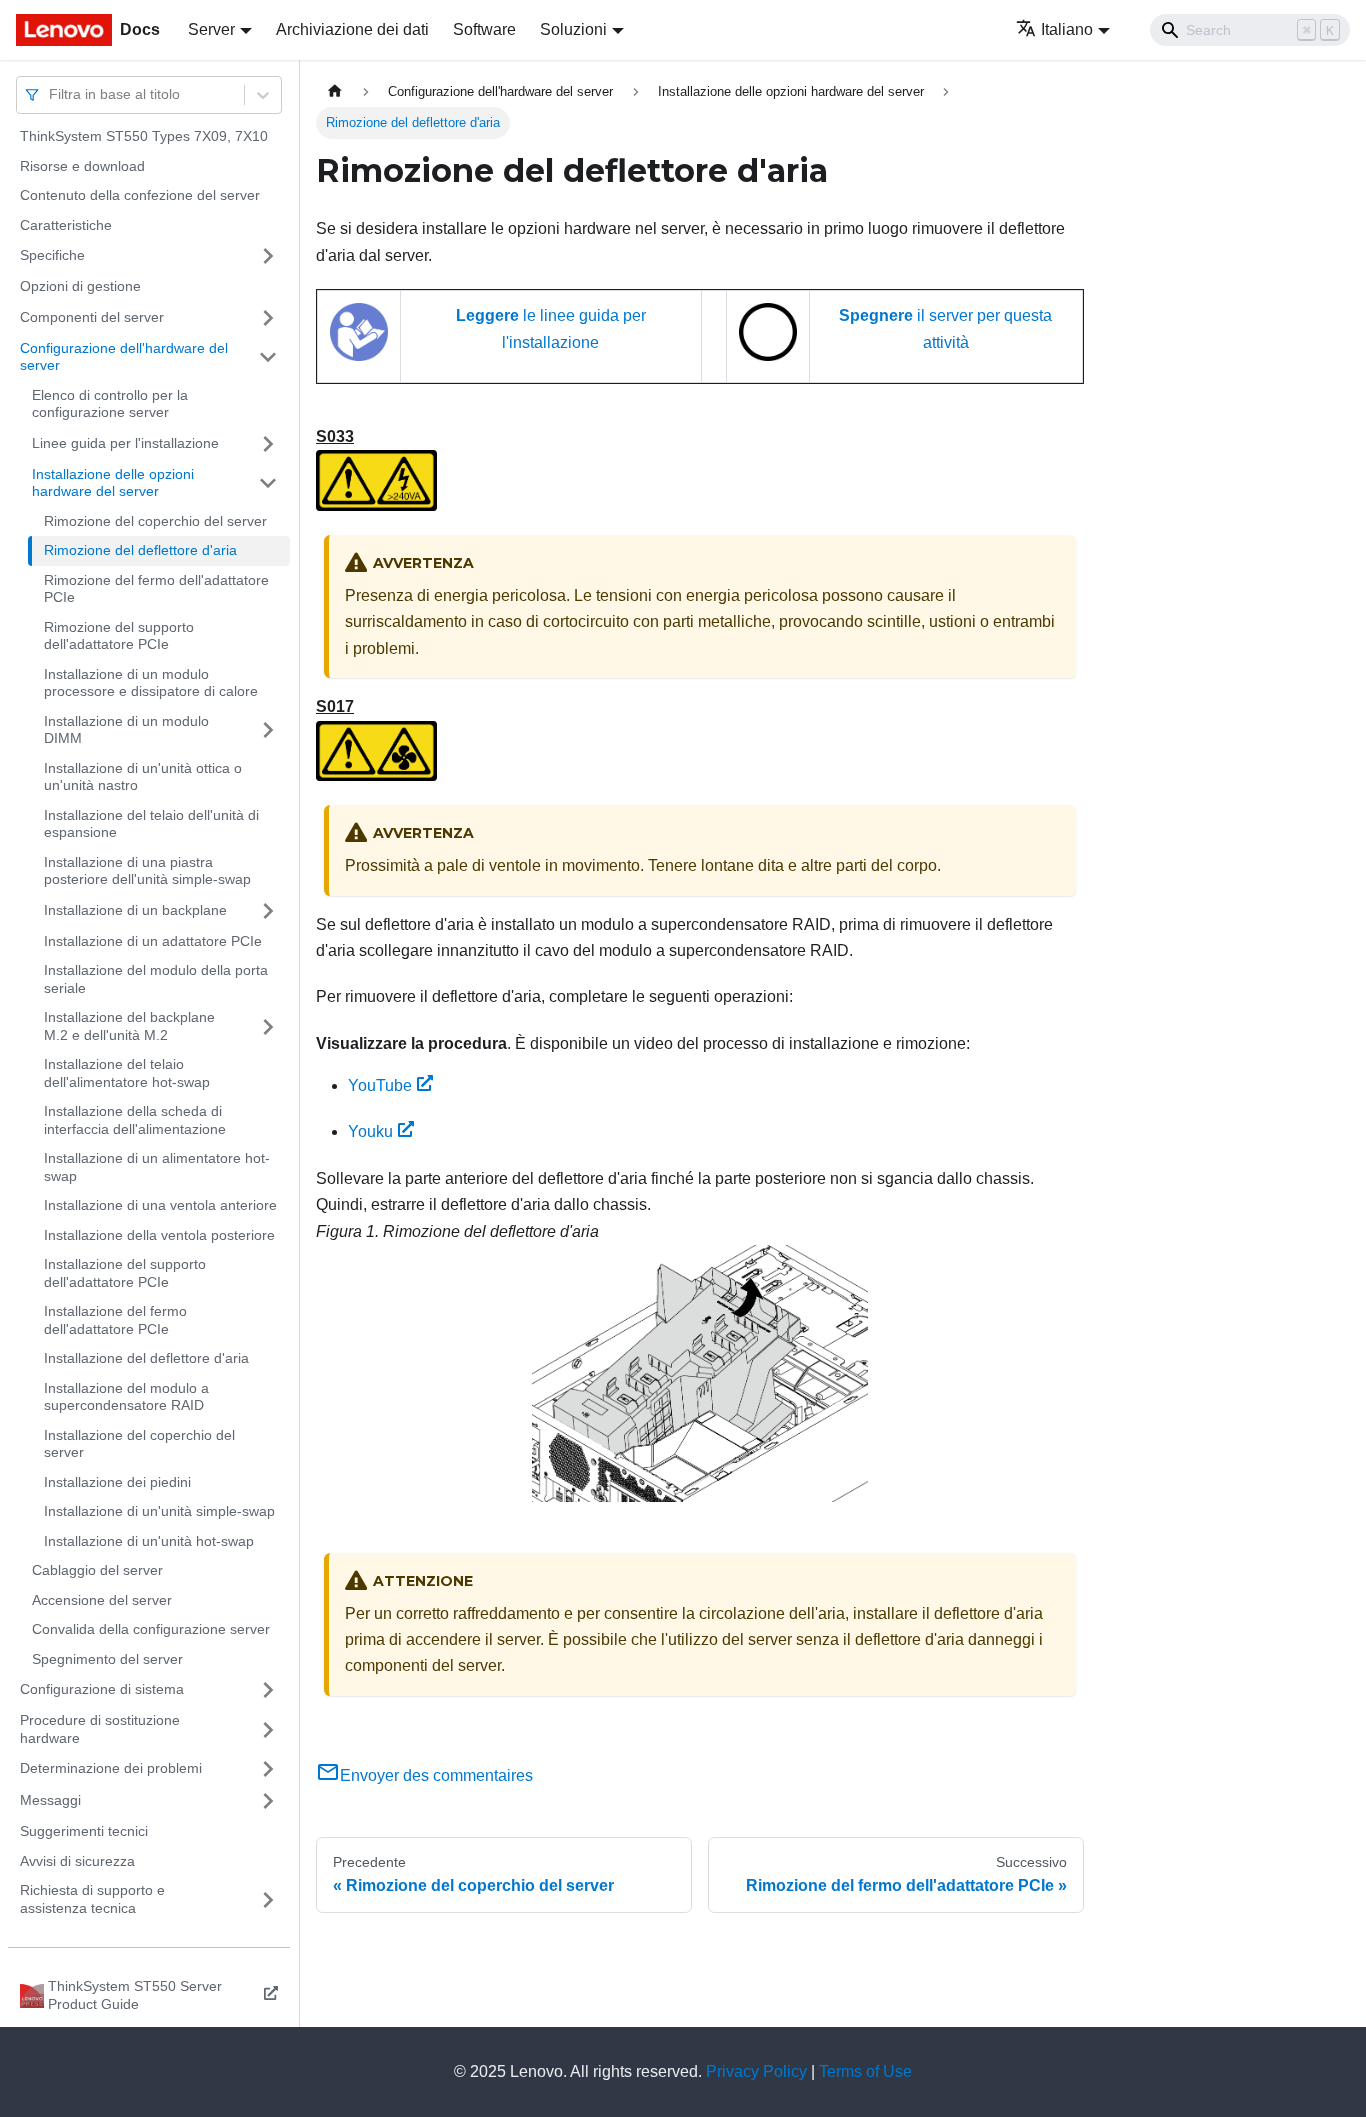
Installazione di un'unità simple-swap (159, 1511)
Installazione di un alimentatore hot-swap (157, 1167)
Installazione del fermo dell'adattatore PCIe (115, 1320)
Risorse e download (82, 166)
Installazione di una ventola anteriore (160, 1205)
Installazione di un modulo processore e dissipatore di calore (151, 683)
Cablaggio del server (97, 1570)
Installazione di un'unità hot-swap (149, 1541)
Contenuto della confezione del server (140, 195)
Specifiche (52, 255)
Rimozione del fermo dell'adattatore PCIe (156, 589)
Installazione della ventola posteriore (159, 1235)
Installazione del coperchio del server (139, 1444)
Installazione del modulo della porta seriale (156, 979)
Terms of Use (865, 2071)
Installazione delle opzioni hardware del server (113, 483)
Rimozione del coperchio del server (155, 521)
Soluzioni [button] (573, 29)
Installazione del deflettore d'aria (146, 1358)
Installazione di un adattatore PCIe (153, 941)
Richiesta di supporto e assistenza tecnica (92, 1899)
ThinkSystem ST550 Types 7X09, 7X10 (144, 136)
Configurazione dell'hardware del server (124, 357)
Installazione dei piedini (117, 1482)
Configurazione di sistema (102, 1689)
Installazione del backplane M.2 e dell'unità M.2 (129, 1026)
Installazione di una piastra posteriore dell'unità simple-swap (147, 871)
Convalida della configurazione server (151, 1629)
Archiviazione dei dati (352, 29)
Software (484, 29)
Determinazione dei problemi (111, 1768)
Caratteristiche (66, 225)
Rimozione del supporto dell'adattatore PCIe (119, 636)
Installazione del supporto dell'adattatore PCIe (125, 1273)
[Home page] (335, 91)
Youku (370, 1131)
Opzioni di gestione (80, 286)
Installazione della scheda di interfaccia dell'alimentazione (135, 1120)
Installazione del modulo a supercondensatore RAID (126, 1397)
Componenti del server (92, 317)
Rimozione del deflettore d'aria (140, 550)
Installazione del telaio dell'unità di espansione (151, 824)
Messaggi (50, 1800)
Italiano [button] (1067, 29)
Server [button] (211, 29)
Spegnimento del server (107, 1659)
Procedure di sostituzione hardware (100, 1729)
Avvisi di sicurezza (77, 1861)
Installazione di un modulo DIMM (126, 730)
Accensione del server (102, 1600)
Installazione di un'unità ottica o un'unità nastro (143, 777)
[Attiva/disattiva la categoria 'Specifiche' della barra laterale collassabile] (268, 256)
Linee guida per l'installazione (125, 443)
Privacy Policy (756, 2071)
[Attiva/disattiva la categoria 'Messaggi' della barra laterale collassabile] (268, 1801)
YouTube (380, 1085)
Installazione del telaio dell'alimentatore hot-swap (127, 1073)
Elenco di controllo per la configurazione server (110, 404)
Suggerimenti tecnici (84, 1831)
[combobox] (51, 94)
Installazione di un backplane (135, 910)
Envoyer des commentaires (436, 1775)
